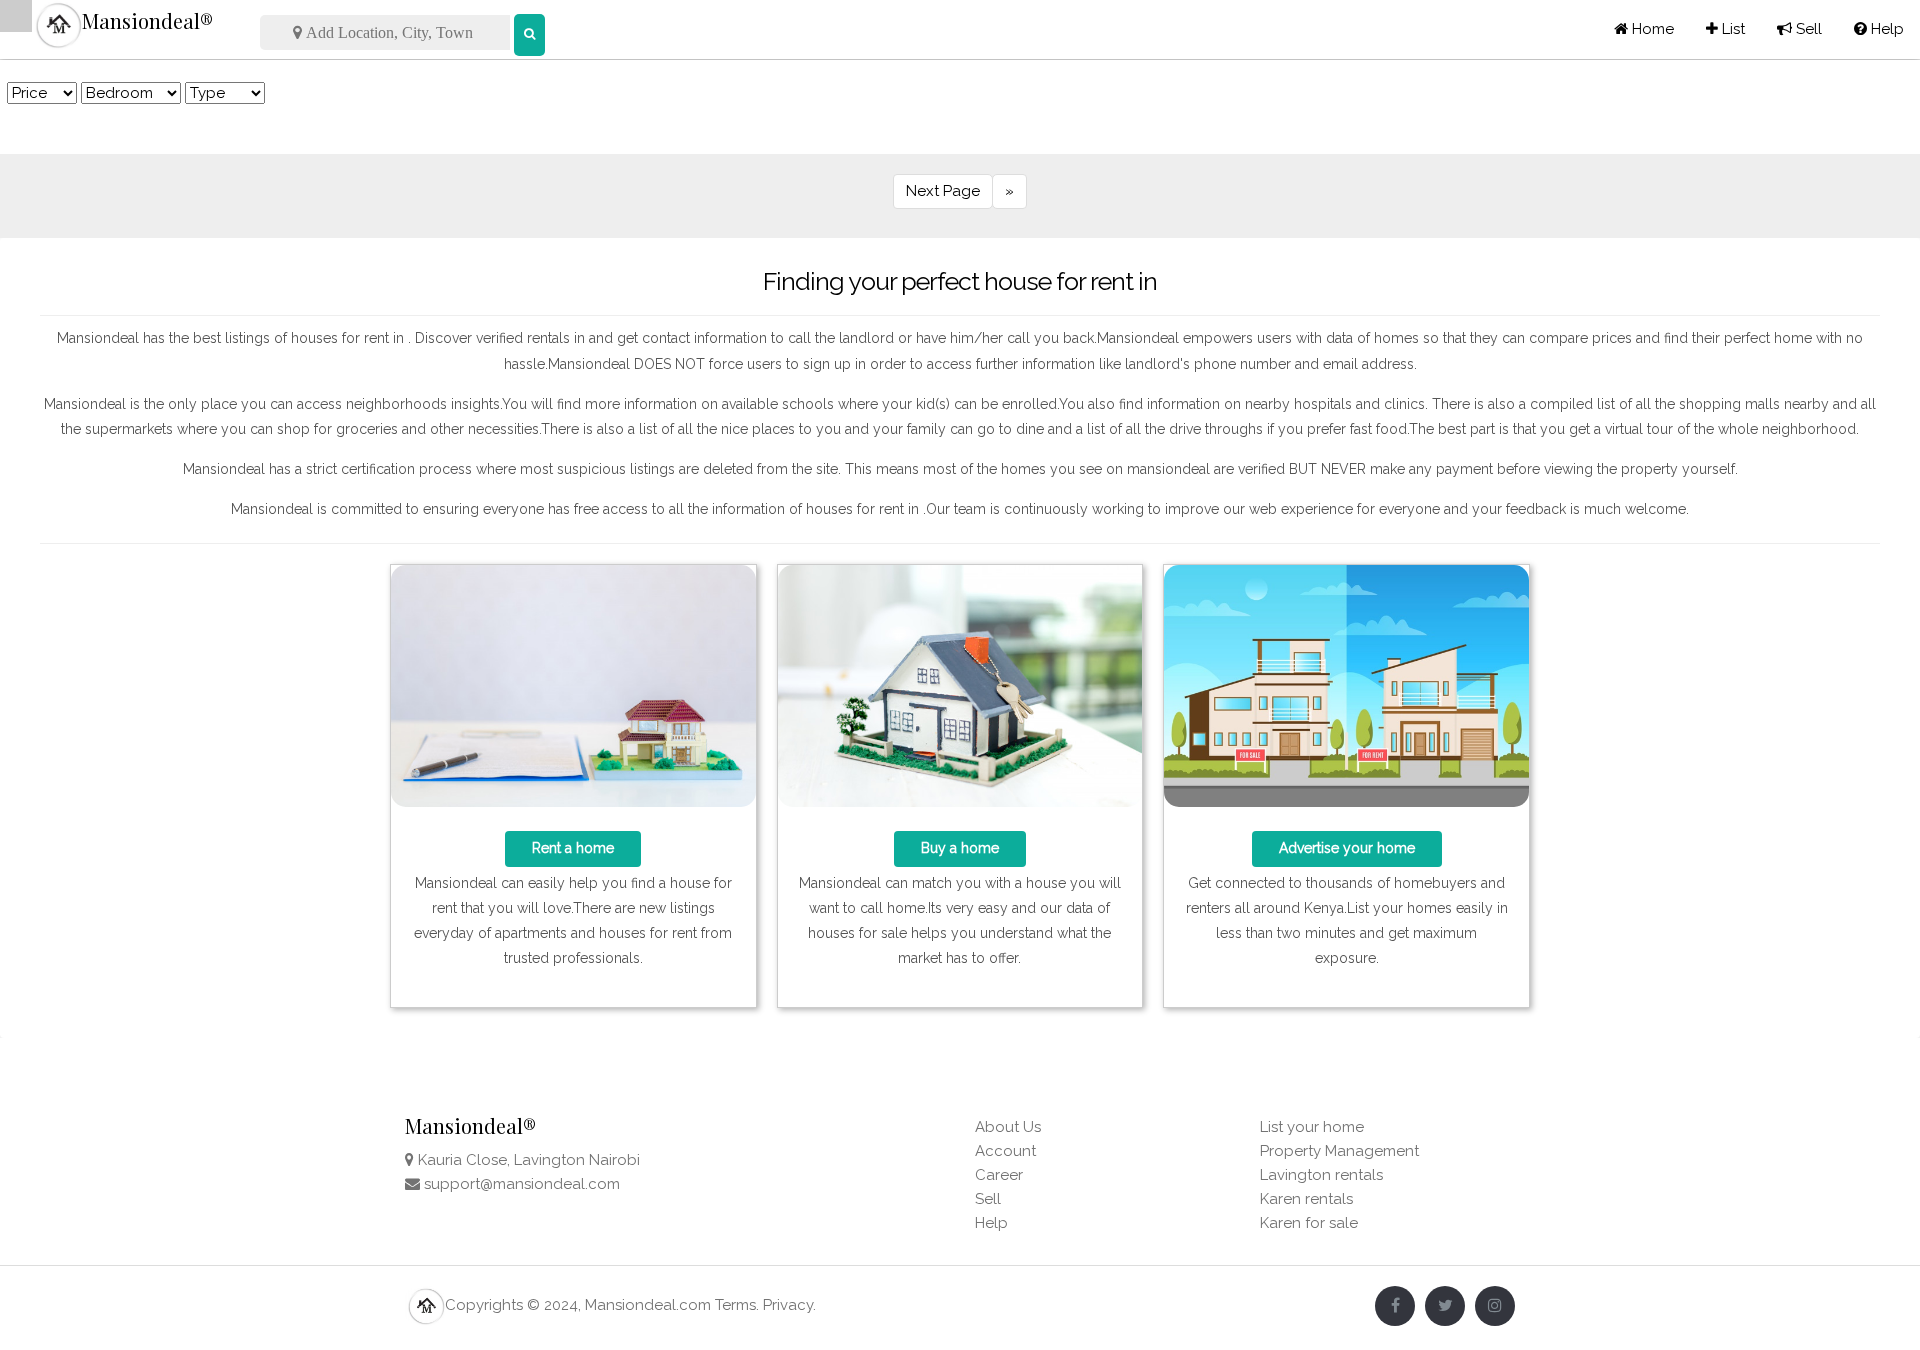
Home (1651, 29)
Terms (735, 1305)
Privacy (788, 1305)
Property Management (1339, 1151)
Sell (1799, 29)
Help (1879, 29)
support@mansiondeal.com (522, 1184)
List (1725, 29)
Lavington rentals (1321, 1175)
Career (999, 1175)
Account (1005, 1151)
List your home (1312, 1127)
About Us (1008, 1127)
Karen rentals (1306, 1199)
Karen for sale (1309, 1223)
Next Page (943, 191)
